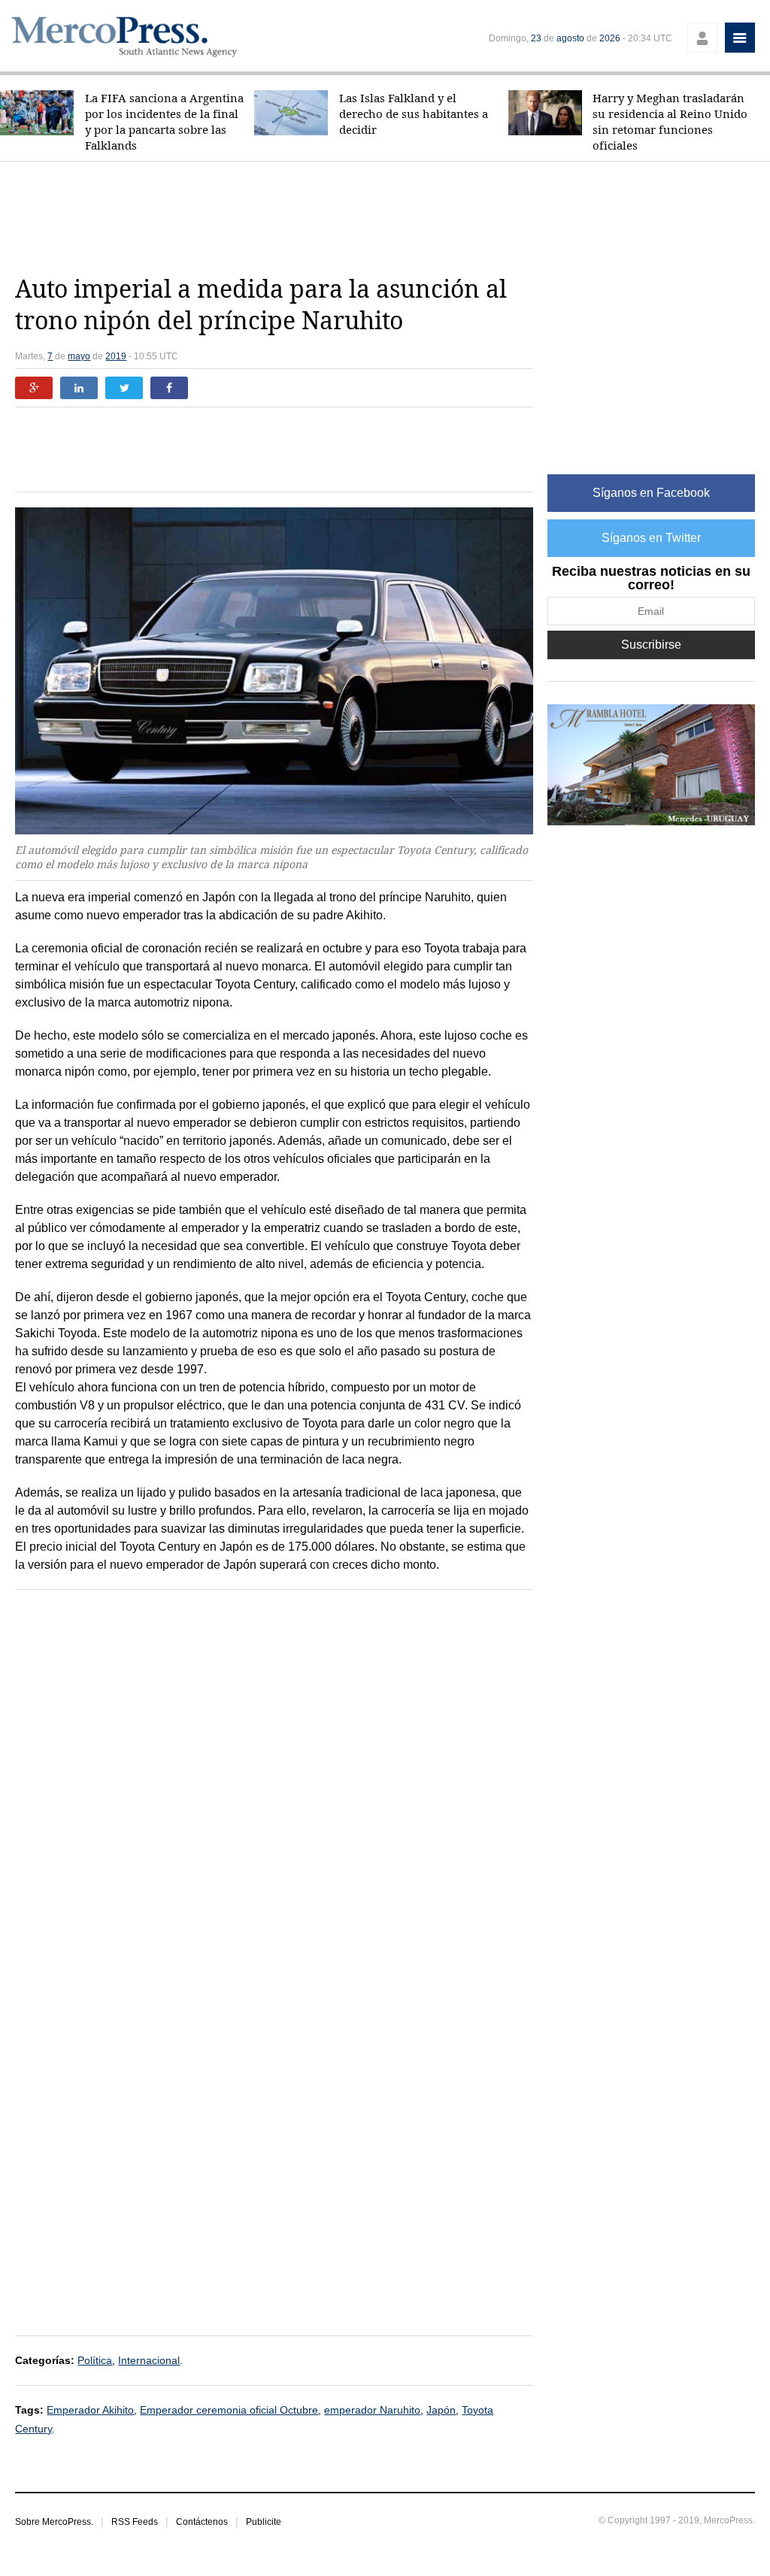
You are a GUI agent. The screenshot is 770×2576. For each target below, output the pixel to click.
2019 (116, 356)
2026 (610, 38)
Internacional (149, 2360)
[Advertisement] (385, 218)
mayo (79, 356)
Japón (441, 2410)
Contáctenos (202, 2522)
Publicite (264, 2522)
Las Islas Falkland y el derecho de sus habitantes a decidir (414, 114)
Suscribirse (651, 645)
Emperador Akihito (90, 2410)
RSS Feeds (135, 2522)
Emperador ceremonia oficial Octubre (229, 2410)
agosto (570, 38)
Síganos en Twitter (651, 538)
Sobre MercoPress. (54, 2522)
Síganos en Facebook (651, 493)
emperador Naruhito (372, 2410)
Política (95, 2360)
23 (536, 38)
